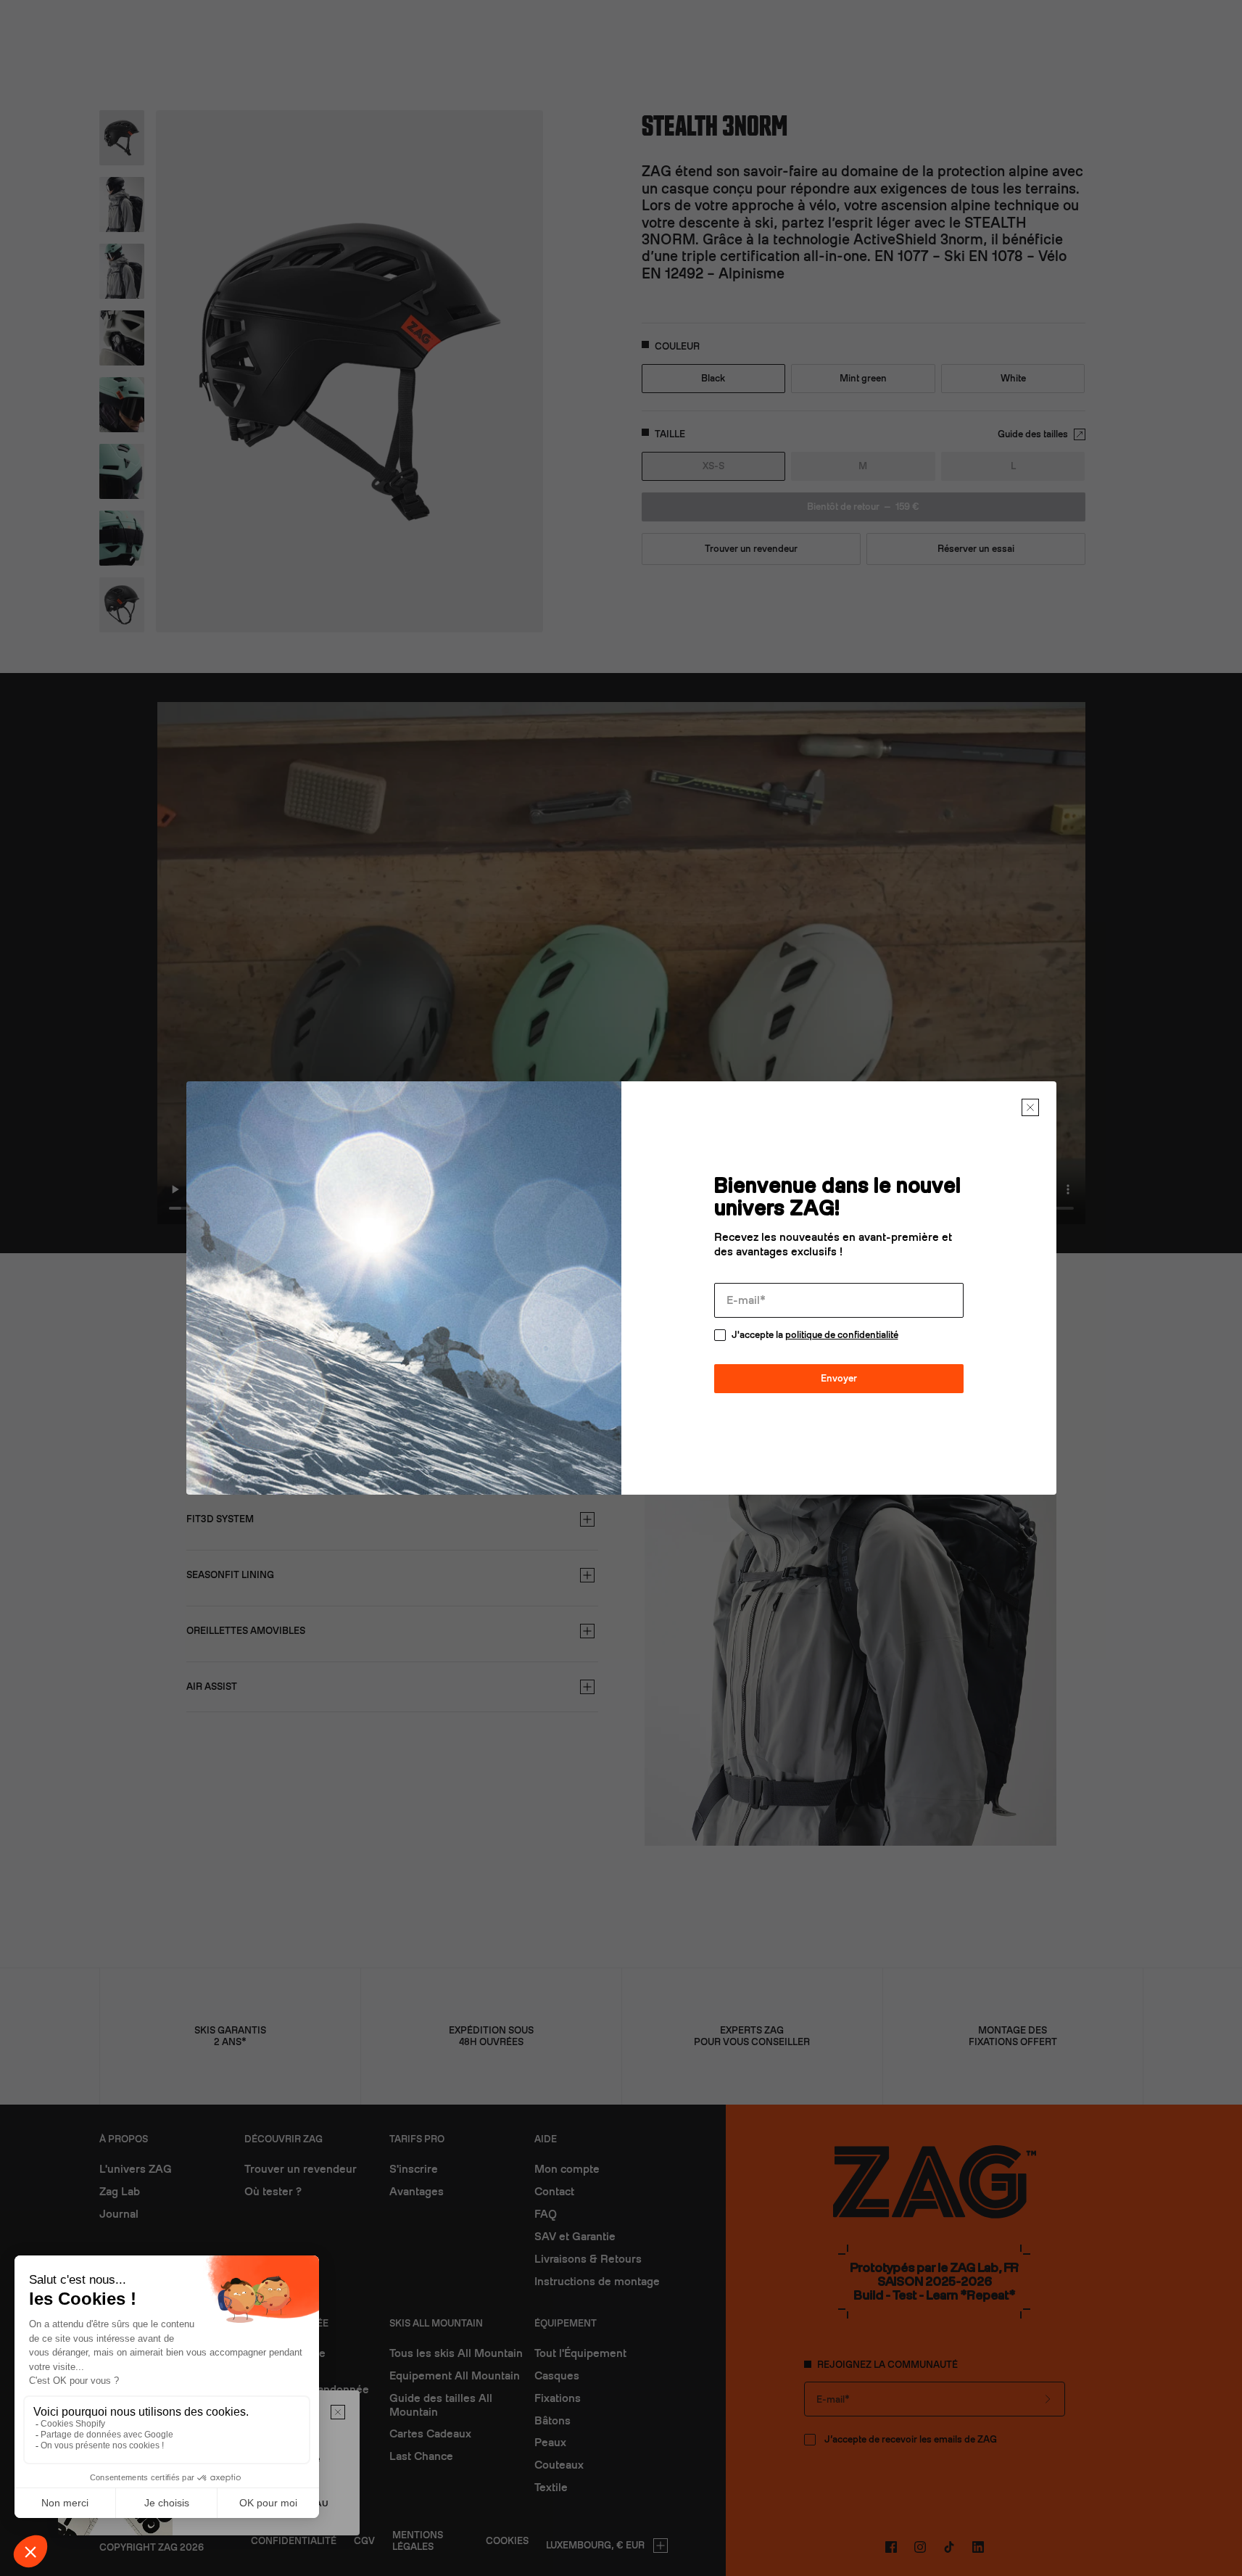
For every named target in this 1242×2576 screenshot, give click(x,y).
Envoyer (839, 1378)
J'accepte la (815, 1335)
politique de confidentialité (842, 1335)
